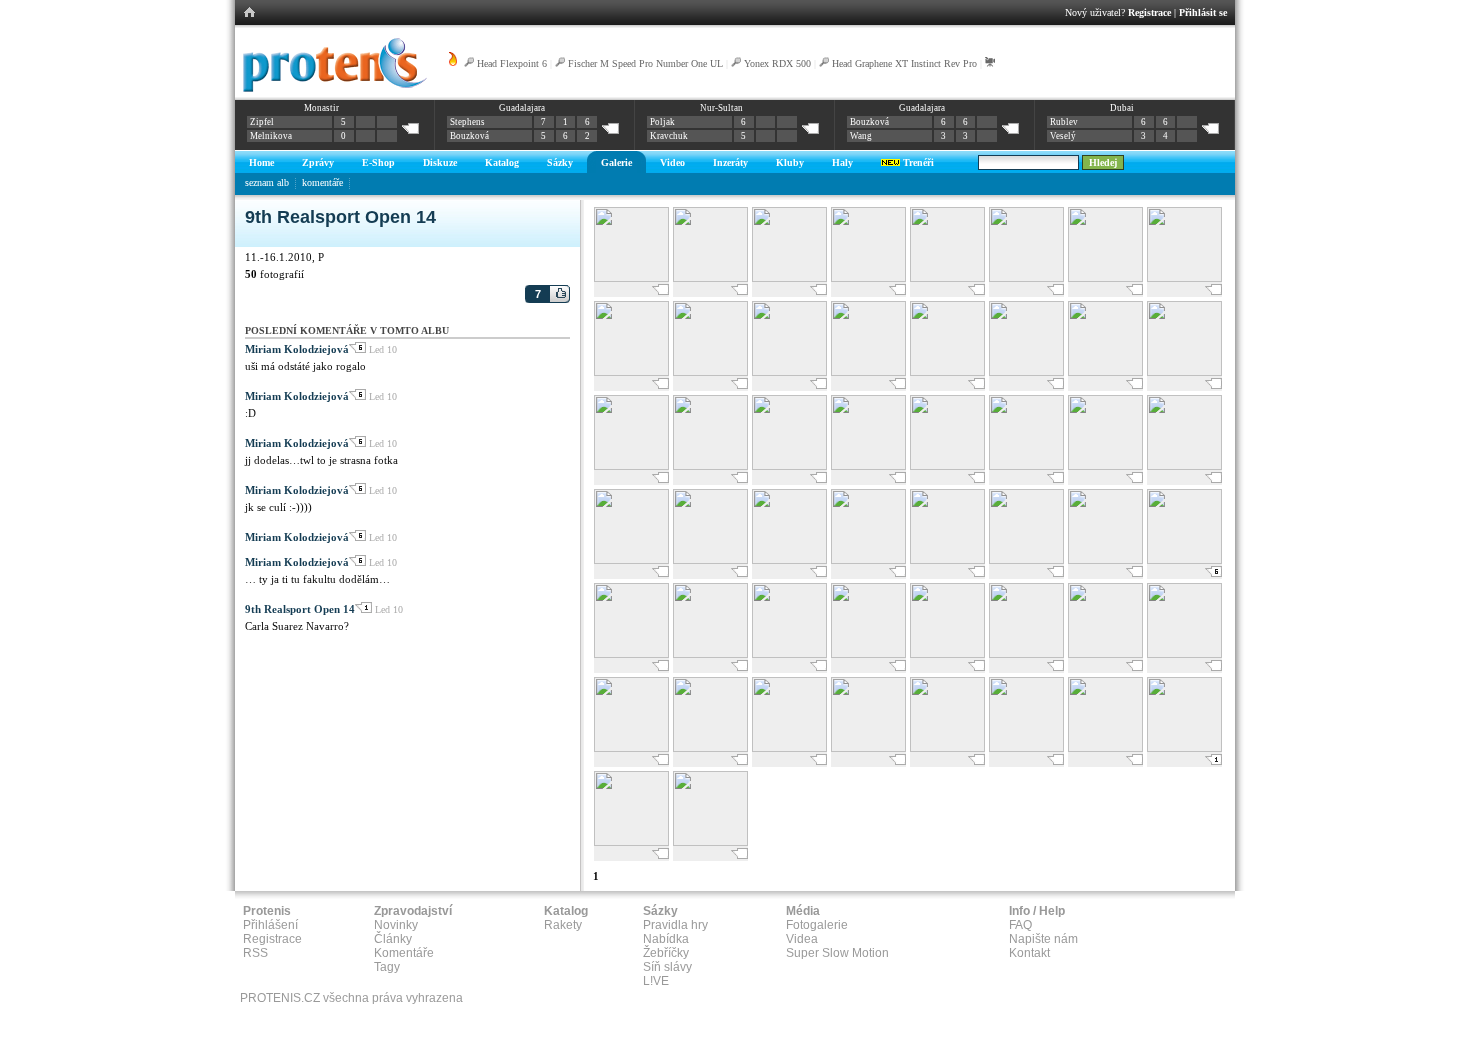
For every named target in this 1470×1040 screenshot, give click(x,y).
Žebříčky (666, 953)
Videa (802, 939)
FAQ (1020, 925)
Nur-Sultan (721, 108)
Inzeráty (730, 162)
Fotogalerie (817, 925)
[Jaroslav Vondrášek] (868, 749)
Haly (842, 162)
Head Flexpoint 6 (512, 63)
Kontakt (1029, 953)
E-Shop (378, 162)
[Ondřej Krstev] (1184, 373)
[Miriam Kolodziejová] (947, 467)
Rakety (563, 925)
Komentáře (404, 953)
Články (393, 939)
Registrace (1149, 12)
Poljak (662, 122)
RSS (255, 953)
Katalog (502, 162)
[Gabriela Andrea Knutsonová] (631, 843)
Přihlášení (270, 925)
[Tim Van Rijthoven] (710, 843)
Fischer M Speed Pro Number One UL (645, 63)
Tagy (387, 967)
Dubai (1122, 108)
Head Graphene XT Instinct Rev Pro (904, 63)
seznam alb (267, 182)
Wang (861, 136)
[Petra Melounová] (710, 373)
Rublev (1064, 122)
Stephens (467, 122)
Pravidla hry (675, 925)
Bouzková (469, 136)
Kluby (790, 162)
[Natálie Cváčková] (789, 467)
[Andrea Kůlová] (1105, 467)
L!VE (656, 981)
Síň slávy (667, 967)
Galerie (616, 162)
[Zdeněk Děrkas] (1105, 373)
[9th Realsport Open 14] (710, 279)
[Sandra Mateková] (631, 279)
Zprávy (318, 162)
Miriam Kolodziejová (297, 349)
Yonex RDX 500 (777, 63)
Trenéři (917, 162)
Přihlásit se (1203, 12)
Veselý (1063, 136)
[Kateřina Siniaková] (868, 655)
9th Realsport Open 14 (300, 609)
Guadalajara (522, 108)
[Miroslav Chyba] (631, 561)
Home (261, 162)
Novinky (396, 925)
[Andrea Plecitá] (868, 279)
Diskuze (440, 162)
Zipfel (262, 122)
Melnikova (271, 136)
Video (672, 162)
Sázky (560, 162)
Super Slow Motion (837, 953)
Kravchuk (669, 136)
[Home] (331, 89)
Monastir (321, 108)
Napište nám (1043, 939)
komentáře (322, 182)
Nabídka (666, 939)
